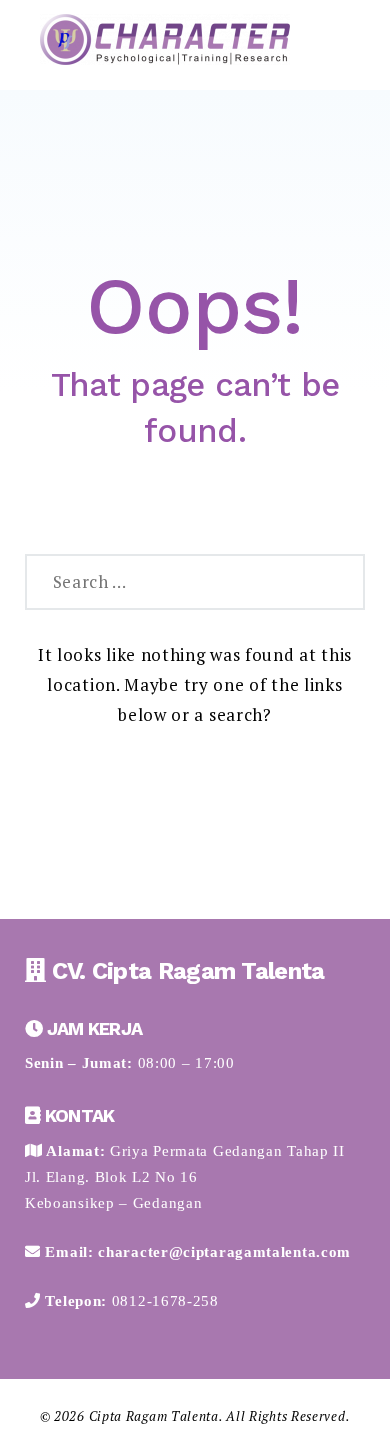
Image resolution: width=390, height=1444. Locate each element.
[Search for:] (170, 582)
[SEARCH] (338, 582)
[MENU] (334, 44)
